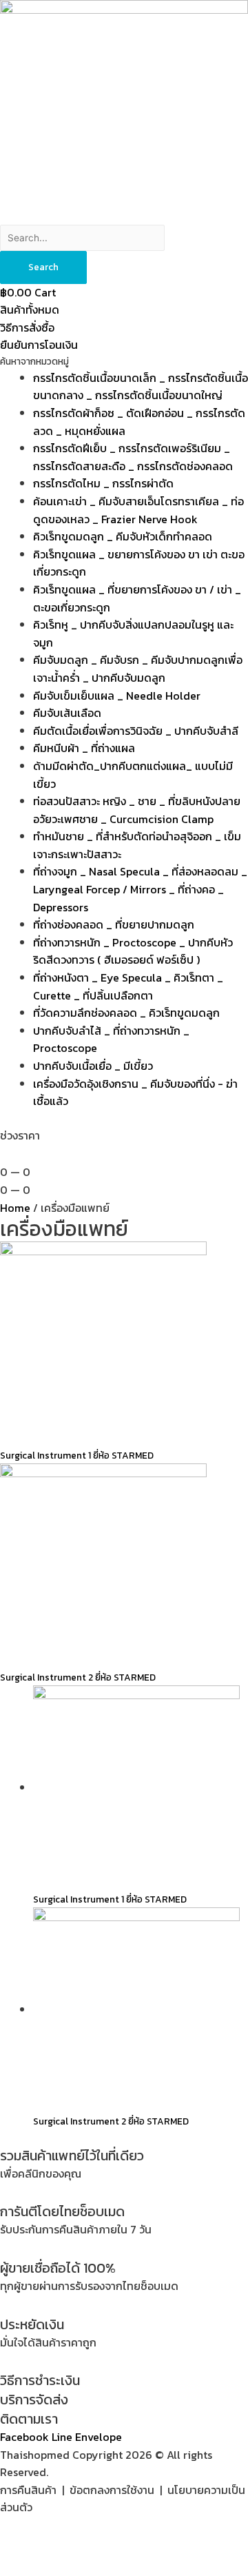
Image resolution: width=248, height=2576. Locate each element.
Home (15, 1208)
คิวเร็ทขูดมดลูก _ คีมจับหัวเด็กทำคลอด (123, 536)
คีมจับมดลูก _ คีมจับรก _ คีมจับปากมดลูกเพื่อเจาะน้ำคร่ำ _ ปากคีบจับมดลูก (138, 669)
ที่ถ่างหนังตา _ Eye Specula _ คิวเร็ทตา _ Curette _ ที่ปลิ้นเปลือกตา (128, 986)
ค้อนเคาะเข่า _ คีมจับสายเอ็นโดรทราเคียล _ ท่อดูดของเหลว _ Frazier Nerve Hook (138, 510)
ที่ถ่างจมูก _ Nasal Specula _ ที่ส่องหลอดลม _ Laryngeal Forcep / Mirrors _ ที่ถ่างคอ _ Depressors (140, 889)
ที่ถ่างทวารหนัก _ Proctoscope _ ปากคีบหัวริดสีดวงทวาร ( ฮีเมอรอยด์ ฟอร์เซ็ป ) (133, 951)
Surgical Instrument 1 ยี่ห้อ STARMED (77, 1455)
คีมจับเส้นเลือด (67, 713)
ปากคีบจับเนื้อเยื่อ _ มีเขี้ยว (93, 1066)
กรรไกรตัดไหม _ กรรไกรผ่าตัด (103, 483)
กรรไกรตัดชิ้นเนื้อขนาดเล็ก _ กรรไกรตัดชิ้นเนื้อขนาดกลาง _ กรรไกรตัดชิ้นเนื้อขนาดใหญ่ (141, 387)
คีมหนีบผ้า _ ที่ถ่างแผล (84, 748)
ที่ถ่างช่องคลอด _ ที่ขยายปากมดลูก (114, 924)
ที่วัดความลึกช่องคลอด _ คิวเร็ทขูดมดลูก (126, 1013)
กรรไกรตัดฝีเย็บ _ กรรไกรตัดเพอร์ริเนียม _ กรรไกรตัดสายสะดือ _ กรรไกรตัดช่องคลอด (133, 457)
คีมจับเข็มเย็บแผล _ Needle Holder (117, 696)
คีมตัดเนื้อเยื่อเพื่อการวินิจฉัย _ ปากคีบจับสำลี (136, 731)
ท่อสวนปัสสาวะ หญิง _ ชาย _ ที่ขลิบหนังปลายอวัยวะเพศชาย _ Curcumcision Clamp (137, 810)
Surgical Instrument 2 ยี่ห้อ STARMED (78, 1677)
